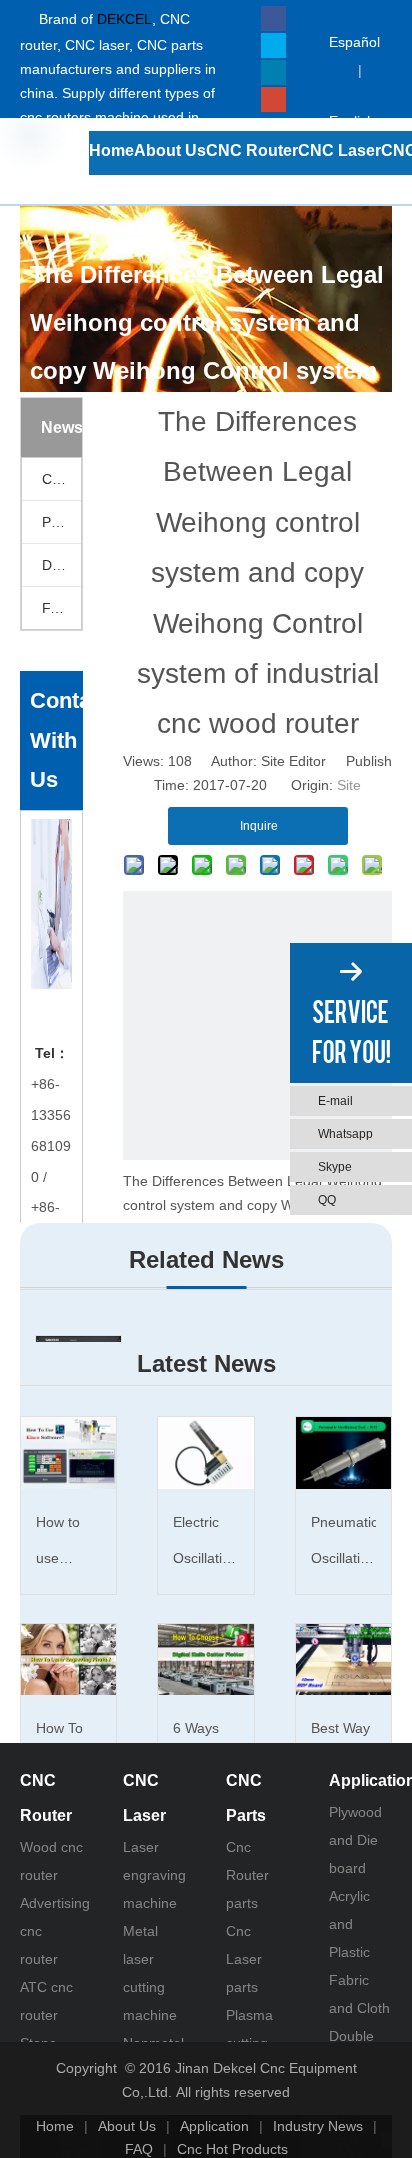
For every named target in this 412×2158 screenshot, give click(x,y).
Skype (335, 1167)
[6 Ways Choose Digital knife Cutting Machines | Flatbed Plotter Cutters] (205, 1659)
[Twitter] (273, 45)
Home (55, 2126)
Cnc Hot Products (232, 2149)
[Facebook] (273, 18)
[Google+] (273, 99)
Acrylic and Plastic (349, 1924)
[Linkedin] (273, 72)
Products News (61, 522)
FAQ (56, 608)
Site (349, 785)
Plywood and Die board (355, 1840)
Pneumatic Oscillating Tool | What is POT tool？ (343, 1545)
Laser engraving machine (154, 1875)
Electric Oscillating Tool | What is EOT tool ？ (205, 1545)
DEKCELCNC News (61, 565)
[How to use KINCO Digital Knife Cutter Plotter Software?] (68, 1452)
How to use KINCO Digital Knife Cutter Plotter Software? (68, 1545)
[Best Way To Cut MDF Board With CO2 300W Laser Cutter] (343, 1659)
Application (214, 2126)
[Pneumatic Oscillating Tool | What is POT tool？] (343, 1452)
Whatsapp (345, 1134)
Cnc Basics (61, 479)
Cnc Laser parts (244, 1959)
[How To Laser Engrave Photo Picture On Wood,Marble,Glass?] (68, 1659)
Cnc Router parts (247, 1875)
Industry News (318, 2126)
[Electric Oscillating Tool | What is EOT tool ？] (205, 1452)
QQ (327, 1200)
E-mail (335, 1101)
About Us (127, 2126)
